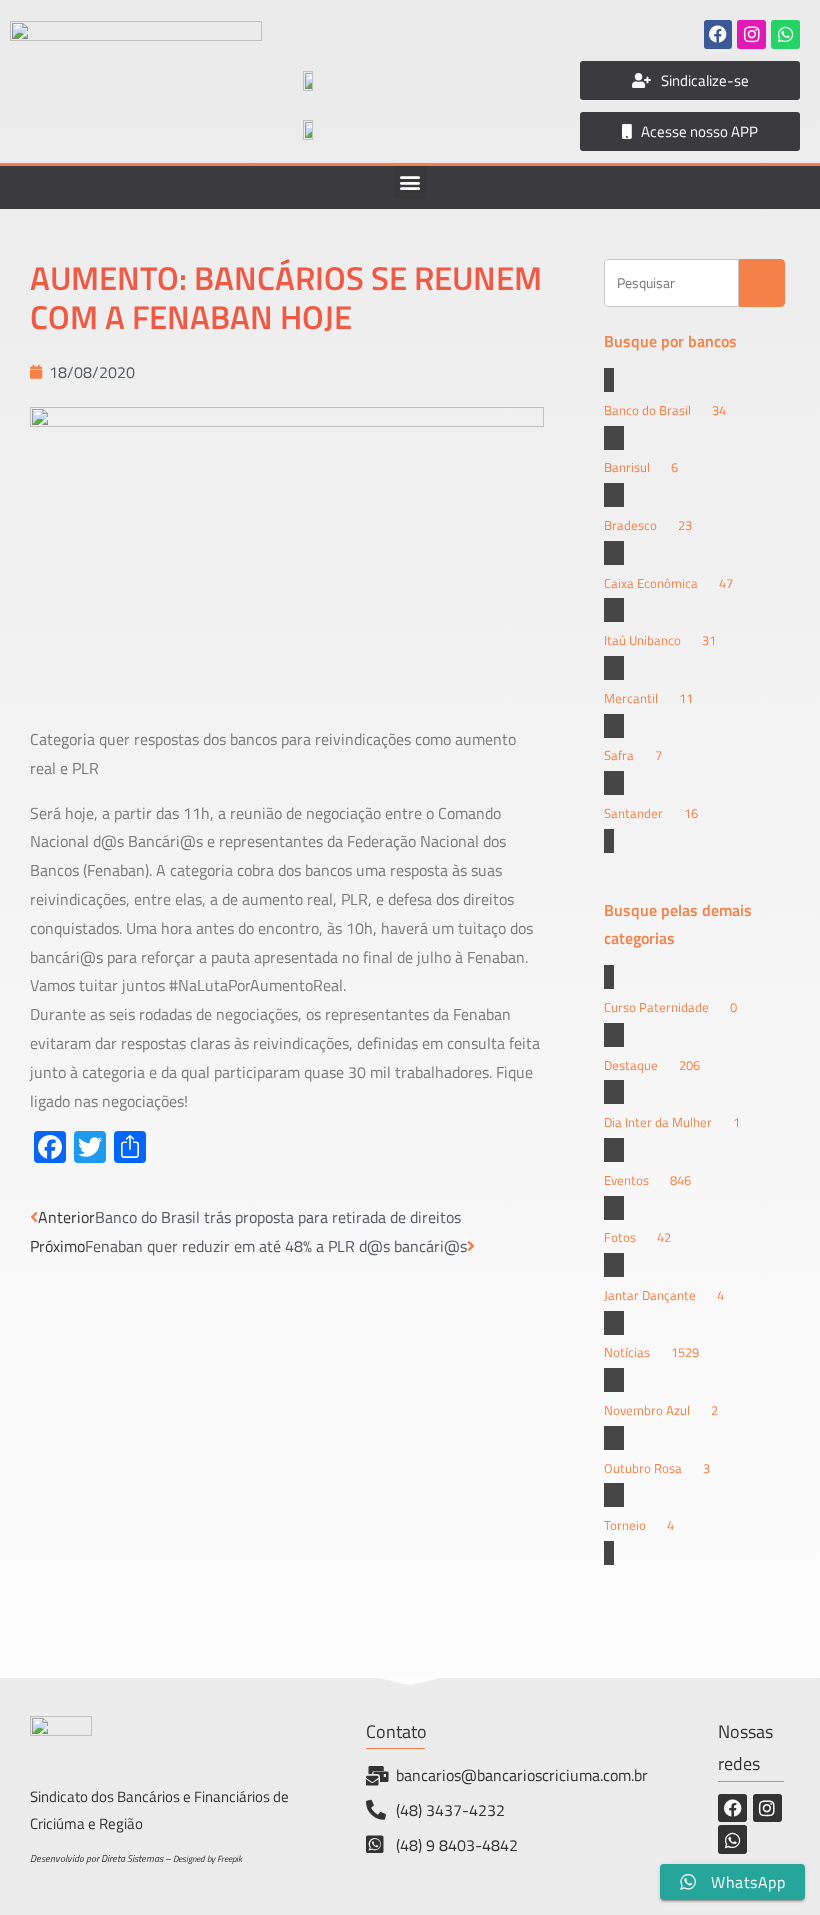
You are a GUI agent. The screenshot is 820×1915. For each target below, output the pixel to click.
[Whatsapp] (785, 34)
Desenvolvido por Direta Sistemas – (101, 1858)
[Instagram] (751, 34)
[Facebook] (718, 34)
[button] (410, 182)
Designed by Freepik (207, 1858)
